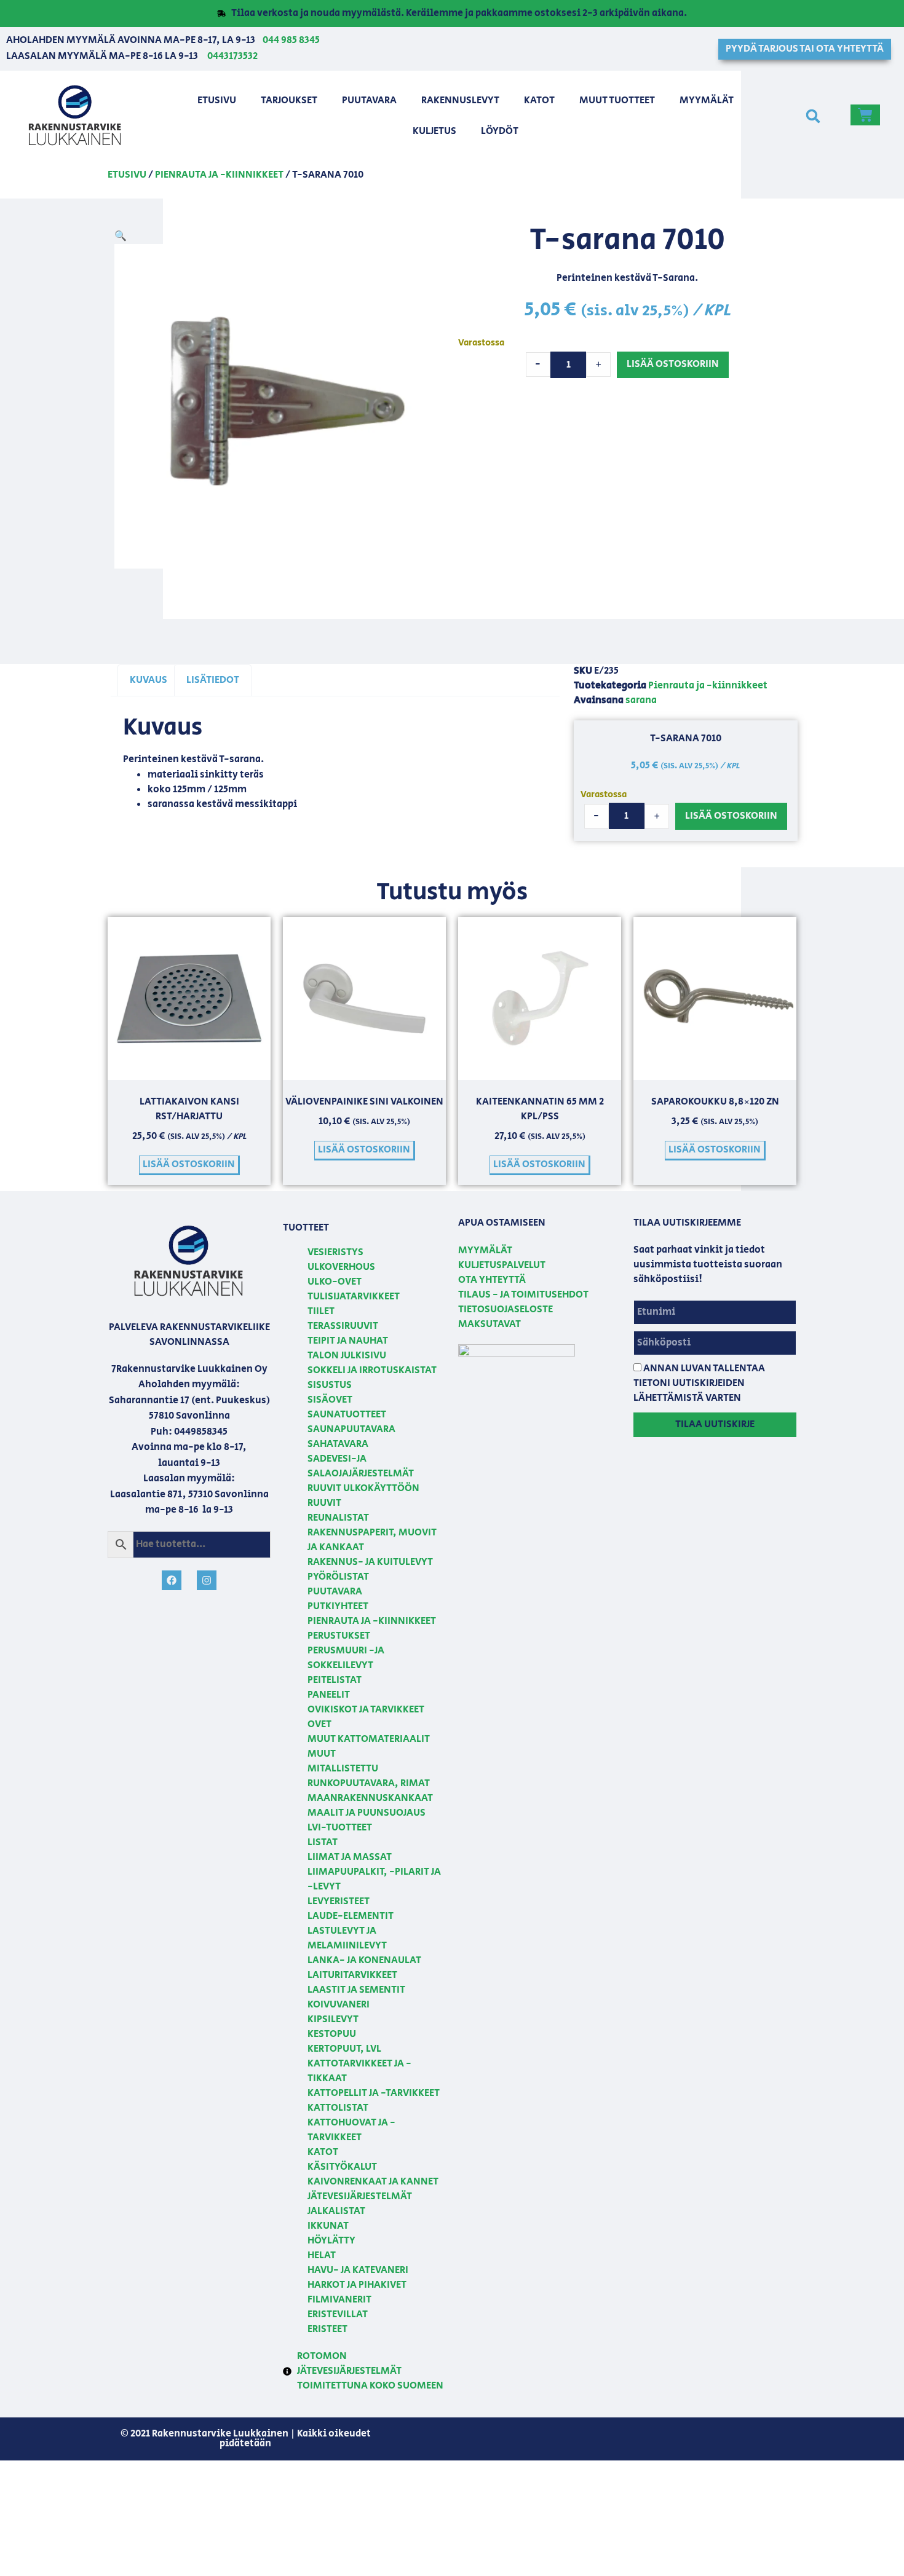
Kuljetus (434, 131)
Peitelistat (335, 1680)
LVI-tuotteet (340, 1828)
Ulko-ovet (335, 1282)
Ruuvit (324, 1503)
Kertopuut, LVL (344, 2049)
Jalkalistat (336, 2211)
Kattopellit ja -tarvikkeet (374, 2093)
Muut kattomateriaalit (369, 1739)
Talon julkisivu (347, 1356)
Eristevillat (338, 2314)
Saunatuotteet (347, 1415)
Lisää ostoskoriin (673, 364)
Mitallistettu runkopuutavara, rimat (369, 1776)
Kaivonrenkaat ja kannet (373, 2182)
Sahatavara (338, 1444)
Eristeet (327, 2329)
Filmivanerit (339, 2300)
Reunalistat (338, 1518)
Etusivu (217, 100)
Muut (322, 1754)
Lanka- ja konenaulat (364, 1960)
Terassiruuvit (343, 1326)
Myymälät (707, 100)
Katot (539, 100)
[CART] (865, 115)
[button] (813, 116)
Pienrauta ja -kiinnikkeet (219, 175)
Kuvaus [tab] (149, 680)
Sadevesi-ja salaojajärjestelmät (361, 1466)
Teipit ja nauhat (348, 1341)
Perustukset (339, 1636)
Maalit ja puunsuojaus (367, 1813)
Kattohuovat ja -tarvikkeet (351, 2130)
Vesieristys (335, 1252)
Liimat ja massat (350, 1857)
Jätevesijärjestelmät (360, 2196)
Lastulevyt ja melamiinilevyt (347, 1938)
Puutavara (369, 100)
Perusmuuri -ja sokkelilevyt (346, 1658)
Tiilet (321, 1311)
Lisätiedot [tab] (213, 680)
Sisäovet (330, 1400)
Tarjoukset (289, 100)
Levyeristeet (339, 1901)
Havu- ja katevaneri (358, 2270)
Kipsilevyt (333, 2019)
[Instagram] (207, 1580)
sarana (641, 700)
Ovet (319, 1724)
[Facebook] (172, 1580)
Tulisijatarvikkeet (354, 1297)
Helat (322, 2255)
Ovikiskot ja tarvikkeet (366, 1710)
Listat (323, 1842)
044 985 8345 (291, 40)
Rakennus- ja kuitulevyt (370, 1562)
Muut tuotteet (617, 100)
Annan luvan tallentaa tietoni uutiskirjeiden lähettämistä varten (699, 1383)
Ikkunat (328, 2226)
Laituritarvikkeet (352, 1975)
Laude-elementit (351, 1916)
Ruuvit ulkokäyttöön (363, 1488)
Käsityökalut (342, 2167)
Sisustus (330, 1385)
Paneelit (329, 1695)
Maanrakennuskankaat (370, 1798)
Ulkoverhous (341, 1267)
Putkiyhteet (338, 1606)
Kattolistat (338, 2108)
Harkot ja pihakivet (357, 2285)
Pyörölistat (338, 1577)
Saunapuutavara (351, 1429)
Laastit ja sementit (356, 1990)
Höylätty (331, 2241)
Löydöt (500, 131)
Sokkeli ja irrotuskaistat (372, 1370)
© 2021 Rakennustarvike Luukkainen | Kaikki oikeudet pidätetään (246, 2439)
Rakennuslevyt (460, 100)
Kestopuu (332, 2034)
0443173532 (232, 56)
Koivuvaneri (339, 2005)
